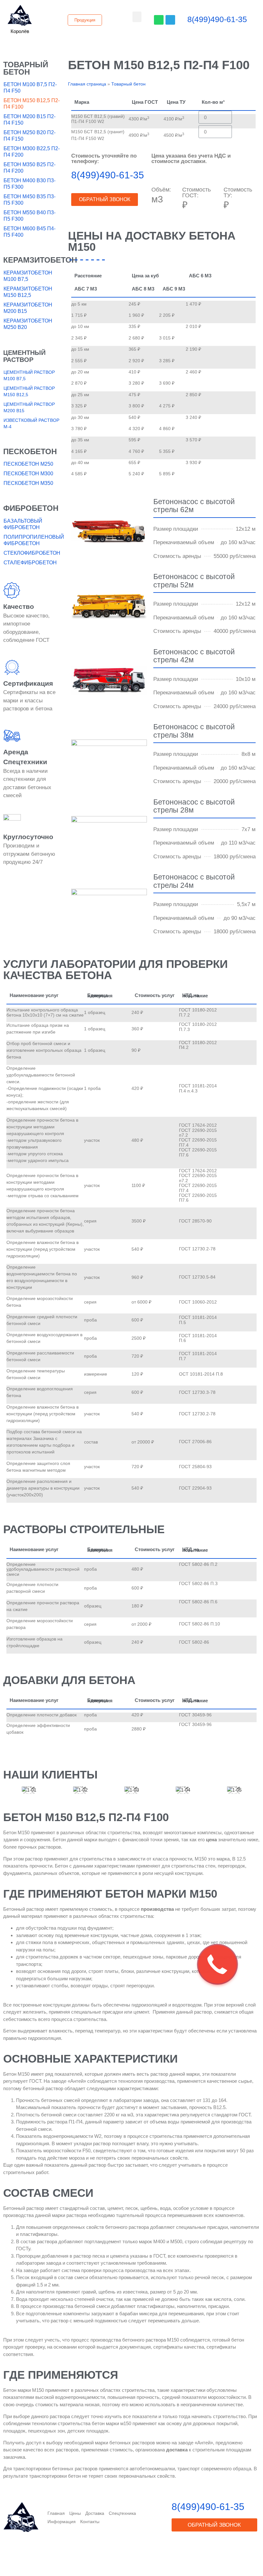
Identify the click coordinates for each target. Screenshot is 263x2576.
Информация (62, 2522)
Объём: (161, 190)
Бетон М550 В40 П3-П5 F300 (30, 216)
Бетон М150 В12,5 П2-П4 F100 (32, 104)
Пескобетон (30, 451)
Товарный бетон (26, 68)
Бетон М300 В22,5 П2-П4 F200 (32, 152)
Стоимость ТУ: (238, 192)
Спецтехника (122, 2513)
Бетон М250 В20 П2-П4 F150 (30, 136)
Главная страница (87, 84)
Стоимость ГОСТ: (196, 192)
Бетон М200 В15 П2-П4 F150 (30, 120)
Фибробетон (31, 508)
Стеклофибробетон (32, 553)
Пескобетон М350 (28, 483)
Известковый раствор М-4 (31, 423)
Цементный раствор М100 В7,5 (29, 375)
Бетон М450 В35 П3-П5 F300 (30, 200)
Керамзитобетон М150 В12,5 (28, 292)
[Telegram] (170, 20)
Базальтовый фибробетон (23, 524)
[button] (20, 31)
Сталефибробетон (30, 563)
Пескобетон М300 (28, 474)
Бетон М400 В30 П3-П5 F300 (30, 184)
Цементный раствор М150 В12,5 (29, 391)
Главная (56, 2513)
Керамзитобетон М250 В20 (28, 324)
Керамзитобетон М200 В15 (28, 308)
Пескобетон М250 (28, 464)
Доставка (95, 2513)
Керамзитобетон (40, 260)
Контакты (90, 2522)
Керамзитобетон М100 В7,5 (28, 276)
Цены (75, 2513)
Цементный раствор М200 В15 (29, 407)
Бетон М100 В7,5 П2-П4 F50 (30, 88)
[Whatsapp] (159, 20)
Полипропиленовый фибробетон (33, 540)
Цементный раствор (24, 356)
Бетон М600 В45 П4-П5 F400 (30, 232)
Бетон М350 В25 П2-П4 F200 (30, 168)
